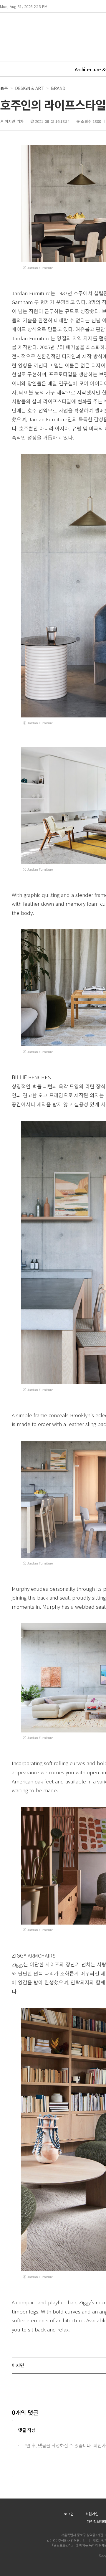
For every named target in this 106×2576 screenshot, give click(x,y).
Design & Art (29, 88)
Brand (58, 88)
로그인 (69, 2514)
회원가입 (92, 2514)
